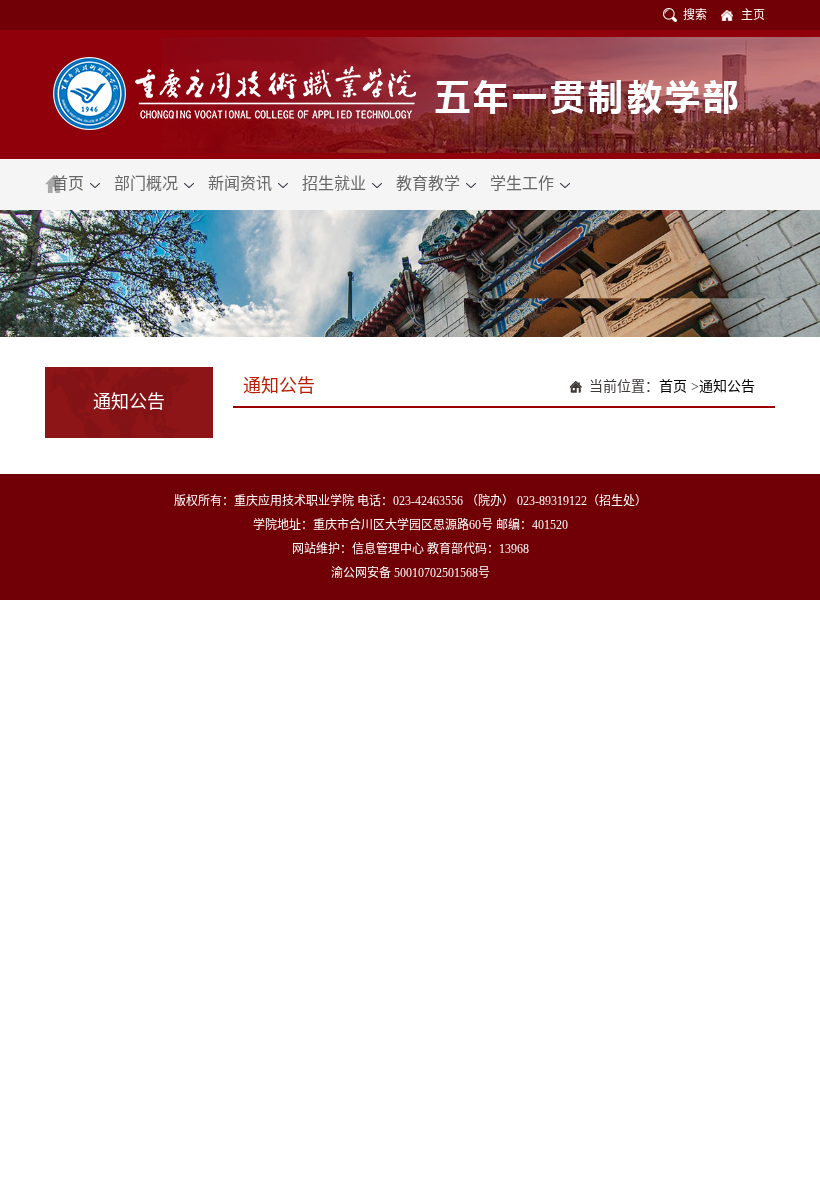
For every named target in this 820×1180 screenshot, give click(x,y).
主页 (753, 15)
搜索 (695, 15)
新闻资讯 (242, 183)
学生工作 (524, 183)
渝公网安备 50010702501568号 (410, 573)
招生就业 (336, 183)
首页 (70, 183)
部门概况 (148, 183)
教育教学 (430, 183)
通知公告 (727, 386)
